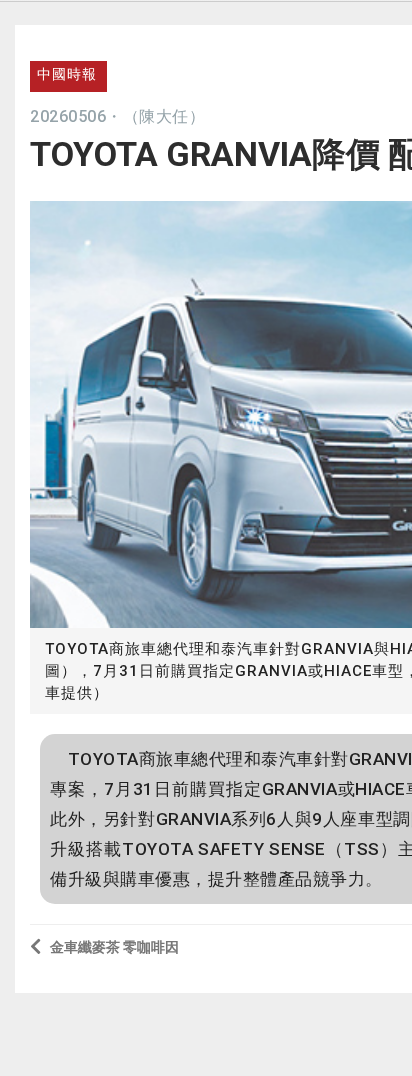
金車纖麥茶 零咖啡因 (114, 947)
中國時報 (67, 74)
